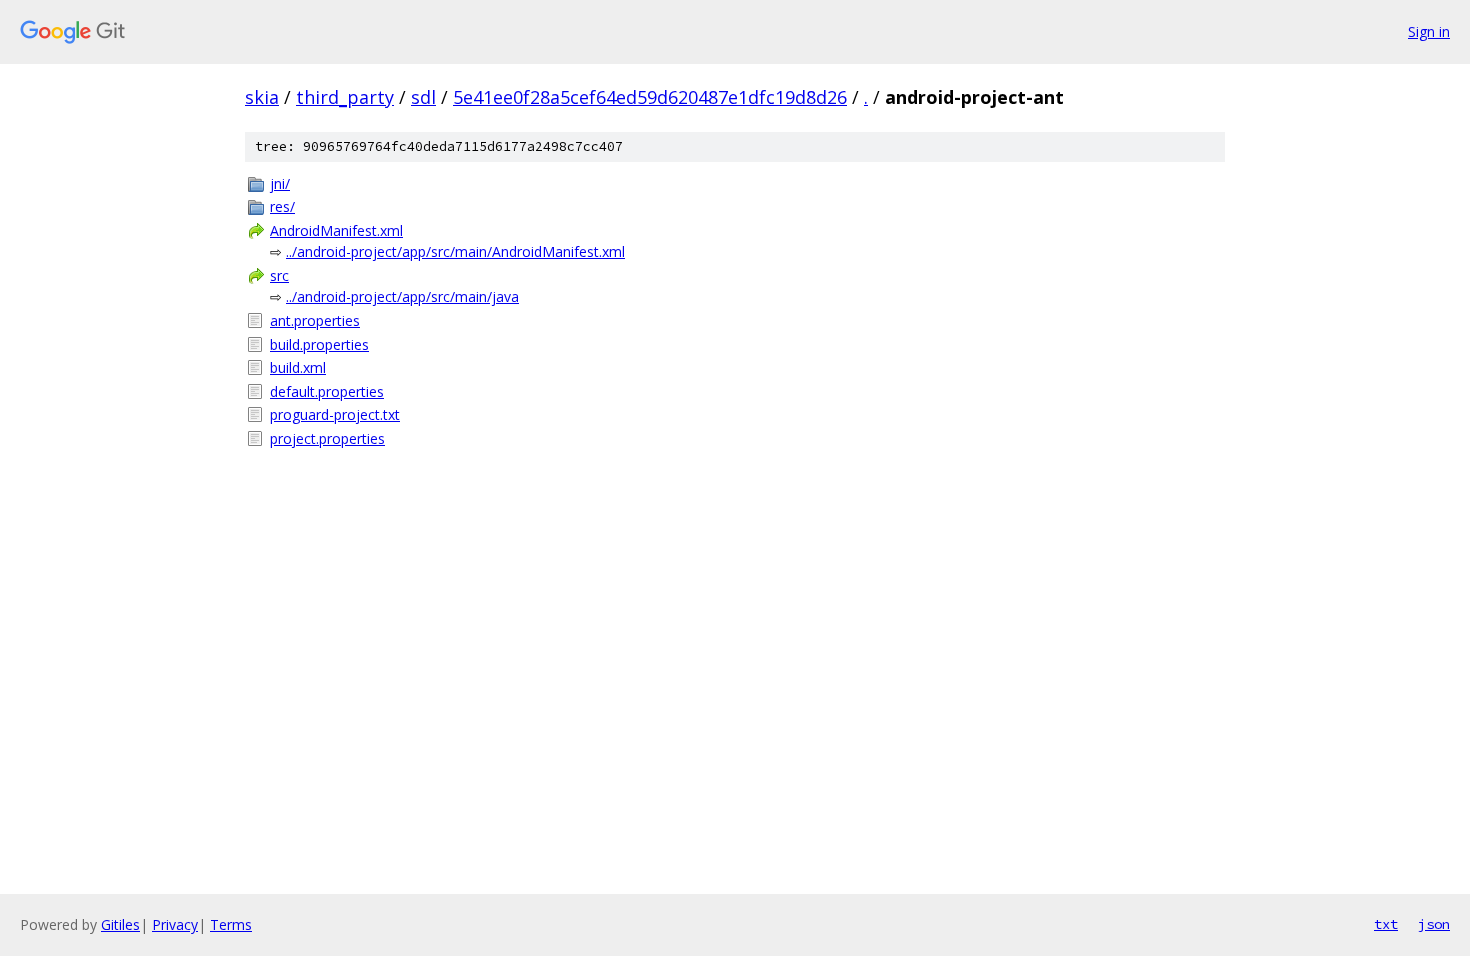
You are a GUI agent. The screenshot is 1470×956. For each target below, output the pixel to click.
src (279, 275)
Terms (231, 924)
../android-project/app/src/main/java (402, 296)
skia (262, 97)
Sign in (1429, 31)
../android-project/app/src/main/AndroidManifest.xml (455, 251)
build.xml (298, 367)
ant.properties (315, 320)
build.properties (319, 344)
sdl (423, 97)
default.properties (327, 391)
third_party (345, 97)
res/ (282, 206)
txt (1386, 924)
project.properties (327, 438)
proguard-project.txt (335, 414)
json (1434, 924)
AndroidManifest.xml (336, 230)
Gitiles (120, 924)
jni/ (280, 183)
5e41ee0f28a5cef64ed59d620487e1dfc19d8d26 (650, 97)
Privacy (175, 924)
